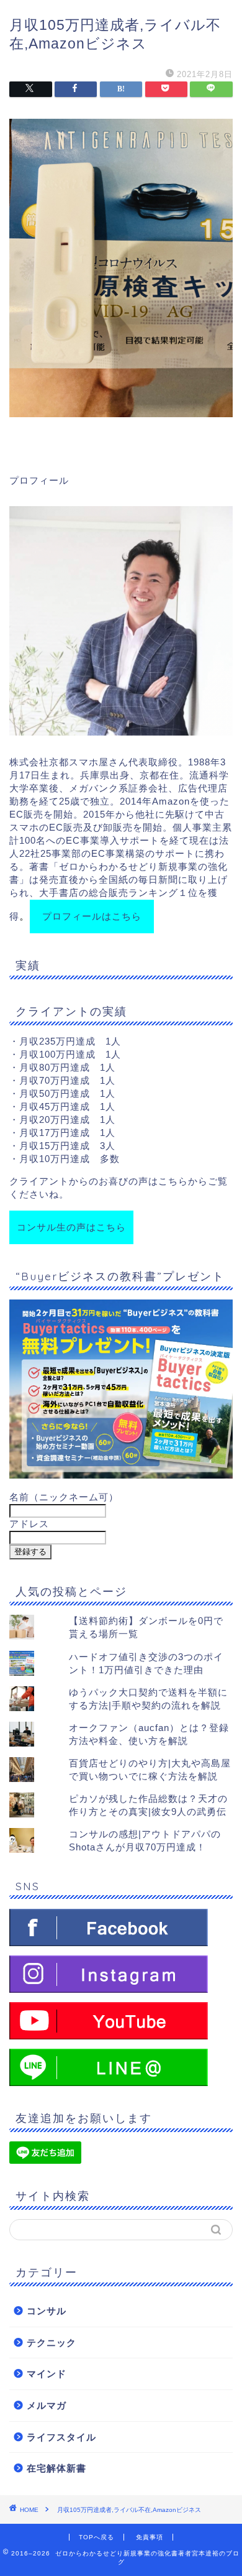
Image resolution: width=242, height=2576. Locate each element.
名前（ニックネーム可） (64, 1497)
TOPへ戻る (96, 2537)
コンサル (47, 2311)
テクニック (52, 2343)
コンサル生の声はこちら (71, 1227)
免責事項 (150, 2537)
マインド (47, 2374)
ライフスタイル (61, 2437)
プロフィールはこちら (92, 916)
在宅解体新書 (56, 2468)
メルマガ (47, 2405)
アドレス (29, 1524)
